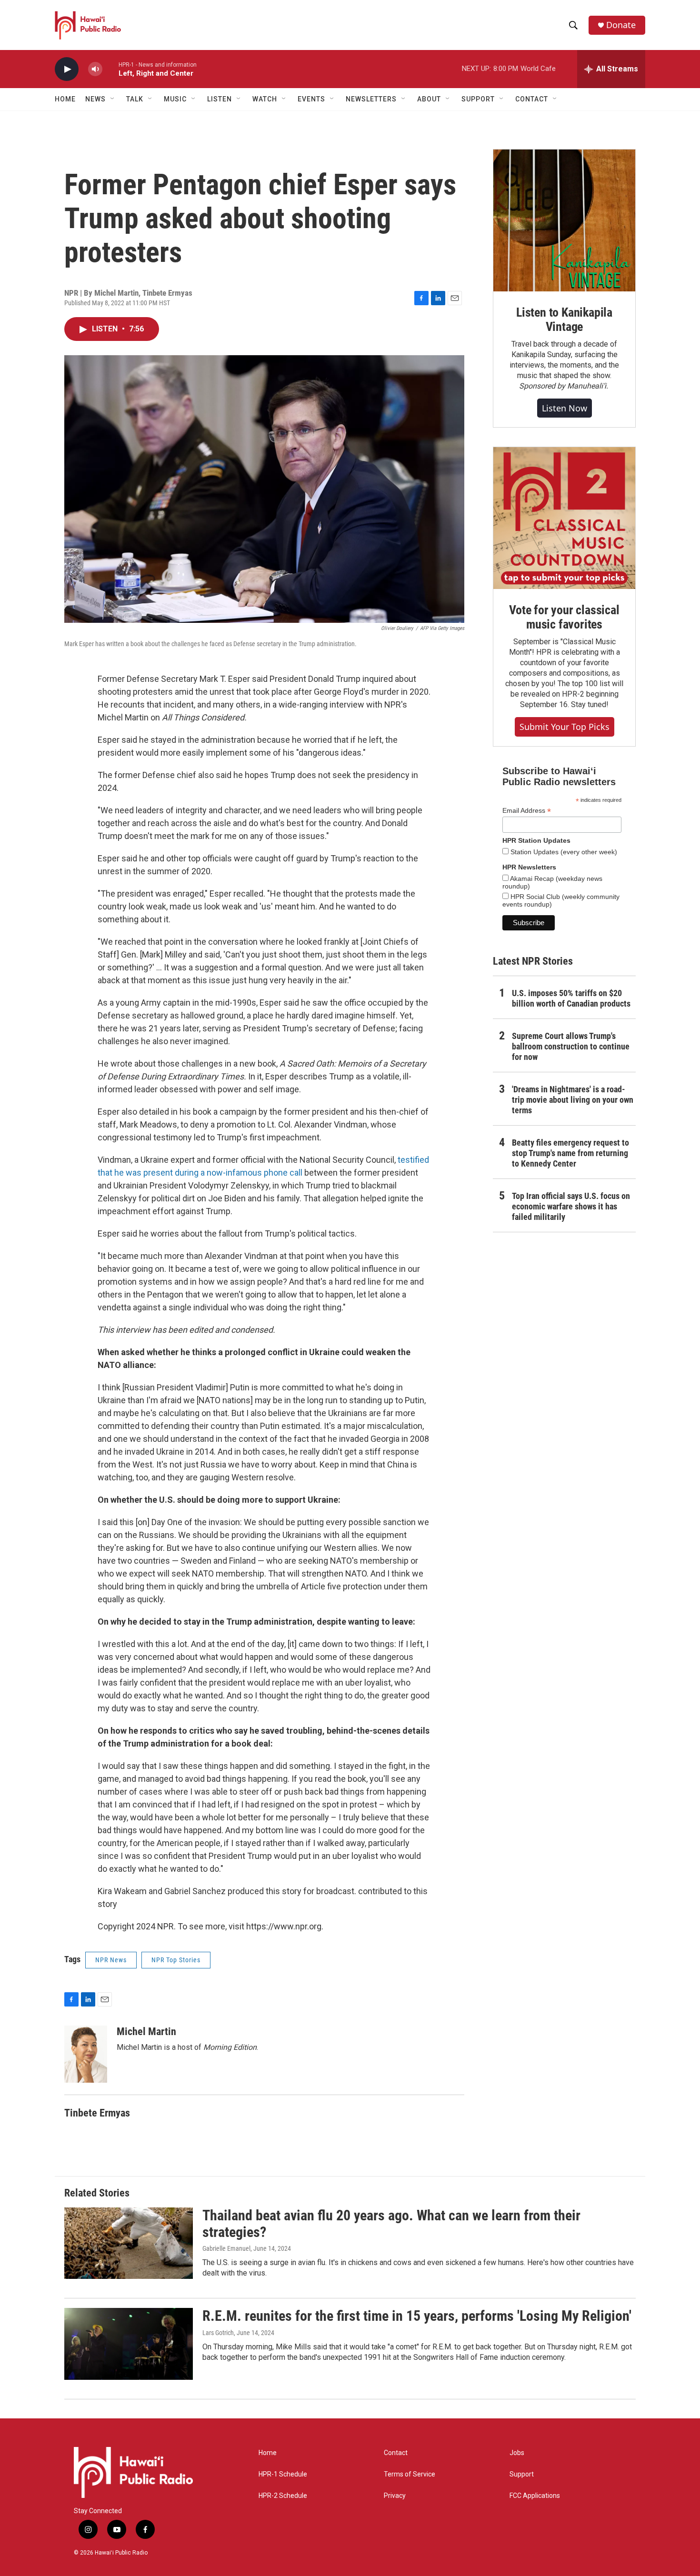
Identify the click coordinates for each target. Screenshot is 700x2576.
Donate (621, 25)
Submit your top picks (565, 727)
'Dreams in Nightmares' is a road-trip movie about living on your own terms (573, 1100)
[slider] (110, 69)
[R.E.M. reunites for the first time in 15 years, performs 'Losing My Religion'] (129, 2344)
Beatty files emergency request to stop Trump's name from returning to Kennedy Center (570, 1153)
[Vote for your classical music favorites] (564, 518)
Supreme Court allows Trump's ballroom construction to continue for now (571, 1046)
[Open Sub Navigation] (113, 99)
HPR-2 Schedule (283, 2496)
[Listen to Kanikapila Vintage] (564, 220)
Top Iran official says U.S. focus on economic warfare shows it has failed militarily (571, 1206)
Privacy (395, 2496)
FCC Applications (535, 2496)
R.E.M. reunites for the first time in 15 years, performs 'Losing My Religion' (417, 2316)
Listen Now (565, 408)
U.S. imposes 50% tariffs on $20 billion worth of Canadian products (571, 998)
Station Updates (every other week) (563, 852)
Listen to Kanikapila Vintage (564, 320)
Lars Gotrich (218, 2333)
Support (522, 2474)
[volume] (95, 69)
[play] (67, 69)
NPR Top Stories (176, 1960)
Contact (396, 2453)
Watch (265, 99)
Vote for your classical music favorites (564, 617)
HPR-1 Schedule (283, 2474)
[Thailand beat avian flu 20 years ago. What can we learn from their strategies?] (129, 2243)
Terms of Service (410, 2474)
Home (65, 99)
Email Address (527, 811)
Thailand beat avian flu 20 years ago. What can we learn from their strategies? (391, 2224)
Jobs (517, 2453)
